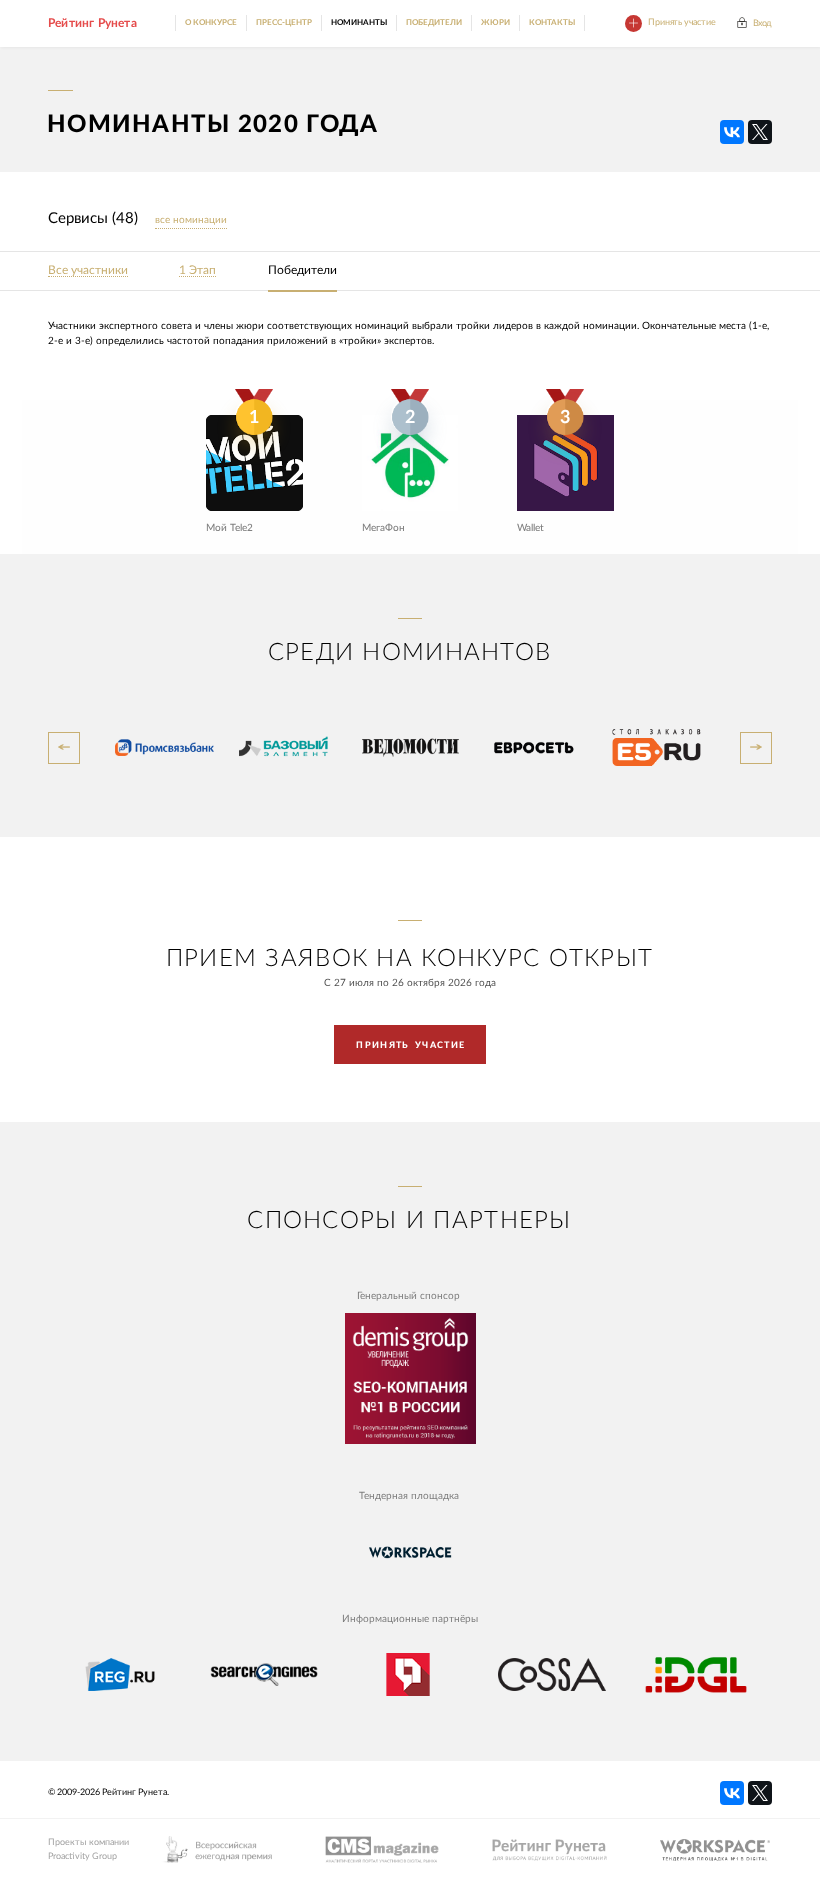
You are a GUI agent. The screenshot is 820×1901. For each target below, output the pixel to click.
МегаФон (383, 528)
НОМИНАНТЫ (359, 22)
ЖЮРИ (495, 22)
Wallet (530, 528)
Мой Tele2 (229, 528)
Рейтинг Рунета (92, 23)
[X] (760, 132)
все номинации (191, 220)
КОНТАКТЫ (552, 22)
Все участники (88, 270)
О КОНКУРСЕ (211, 22)
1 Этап (197, 270)
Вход (762, 23)
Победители (302, 270)
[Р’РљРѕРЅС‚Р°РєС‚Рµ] (732, 132)
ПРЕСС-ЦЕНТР (284, 22)
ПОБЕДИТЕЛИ (434, 22)
